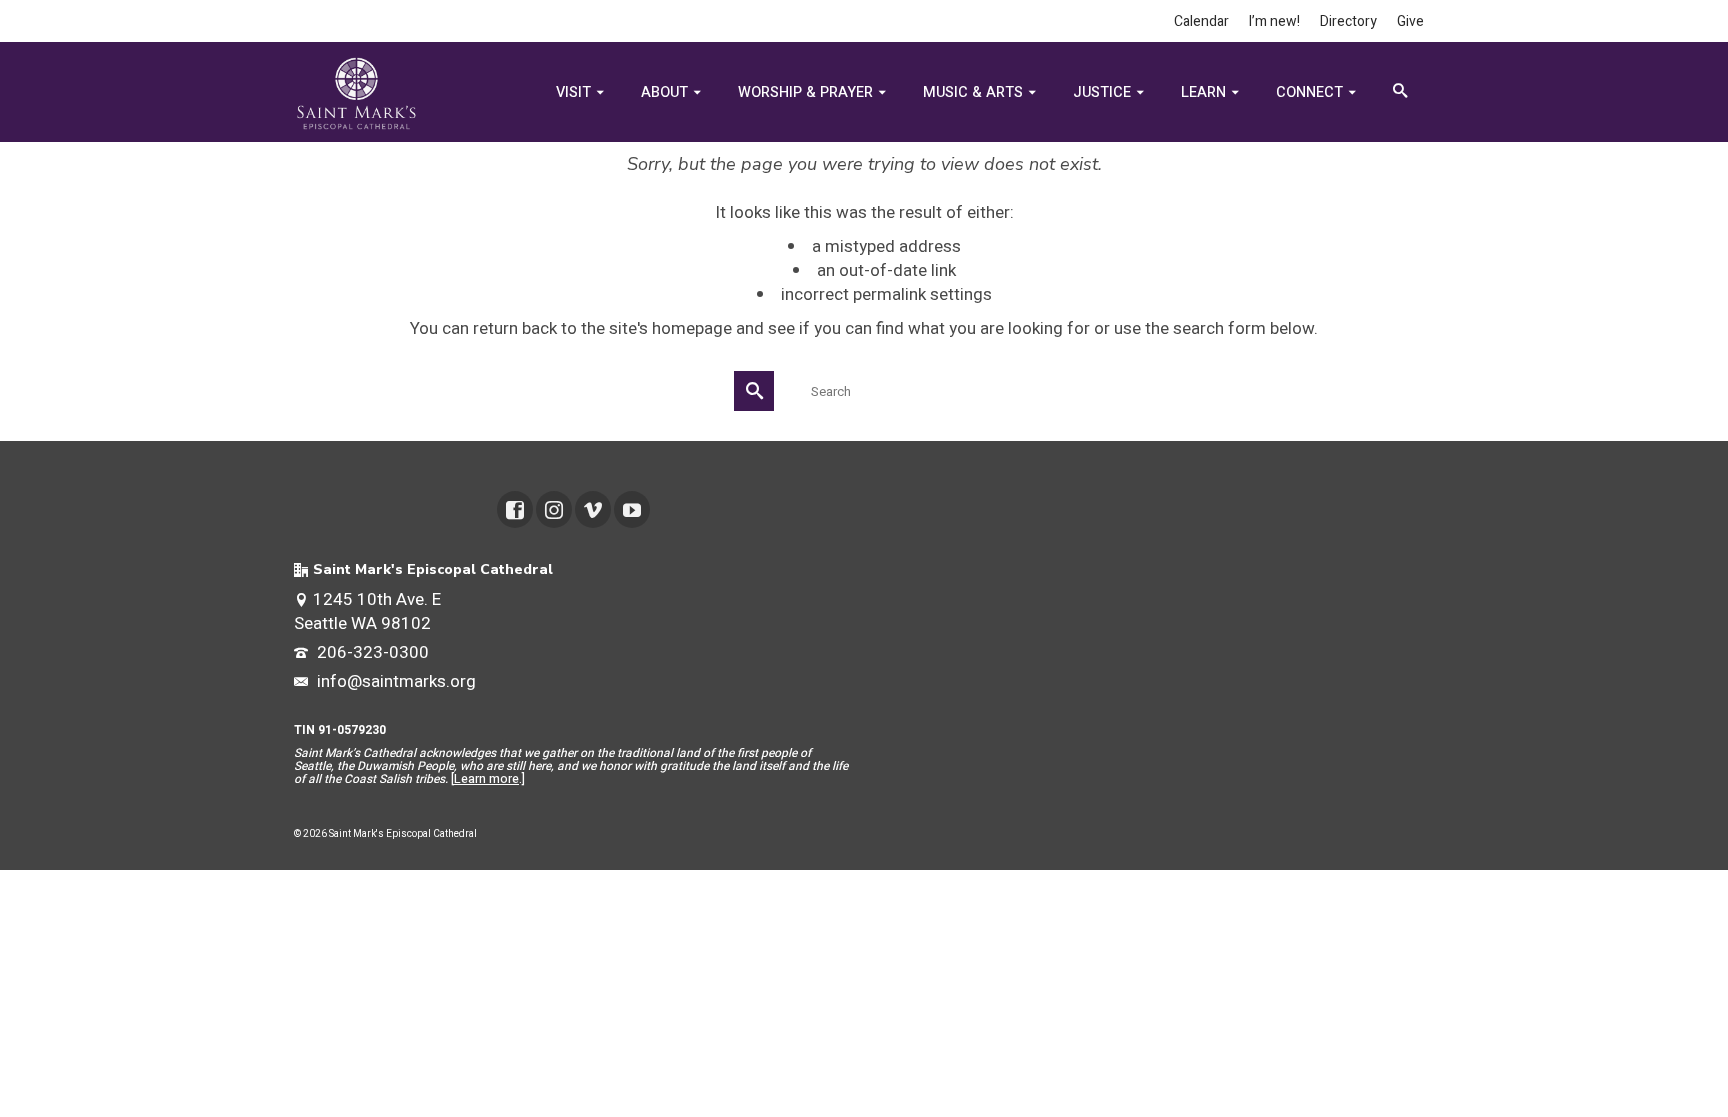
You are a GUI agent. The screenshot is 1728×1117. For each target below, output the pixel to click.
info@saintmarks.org (394, 681)
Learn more (486, 779)
